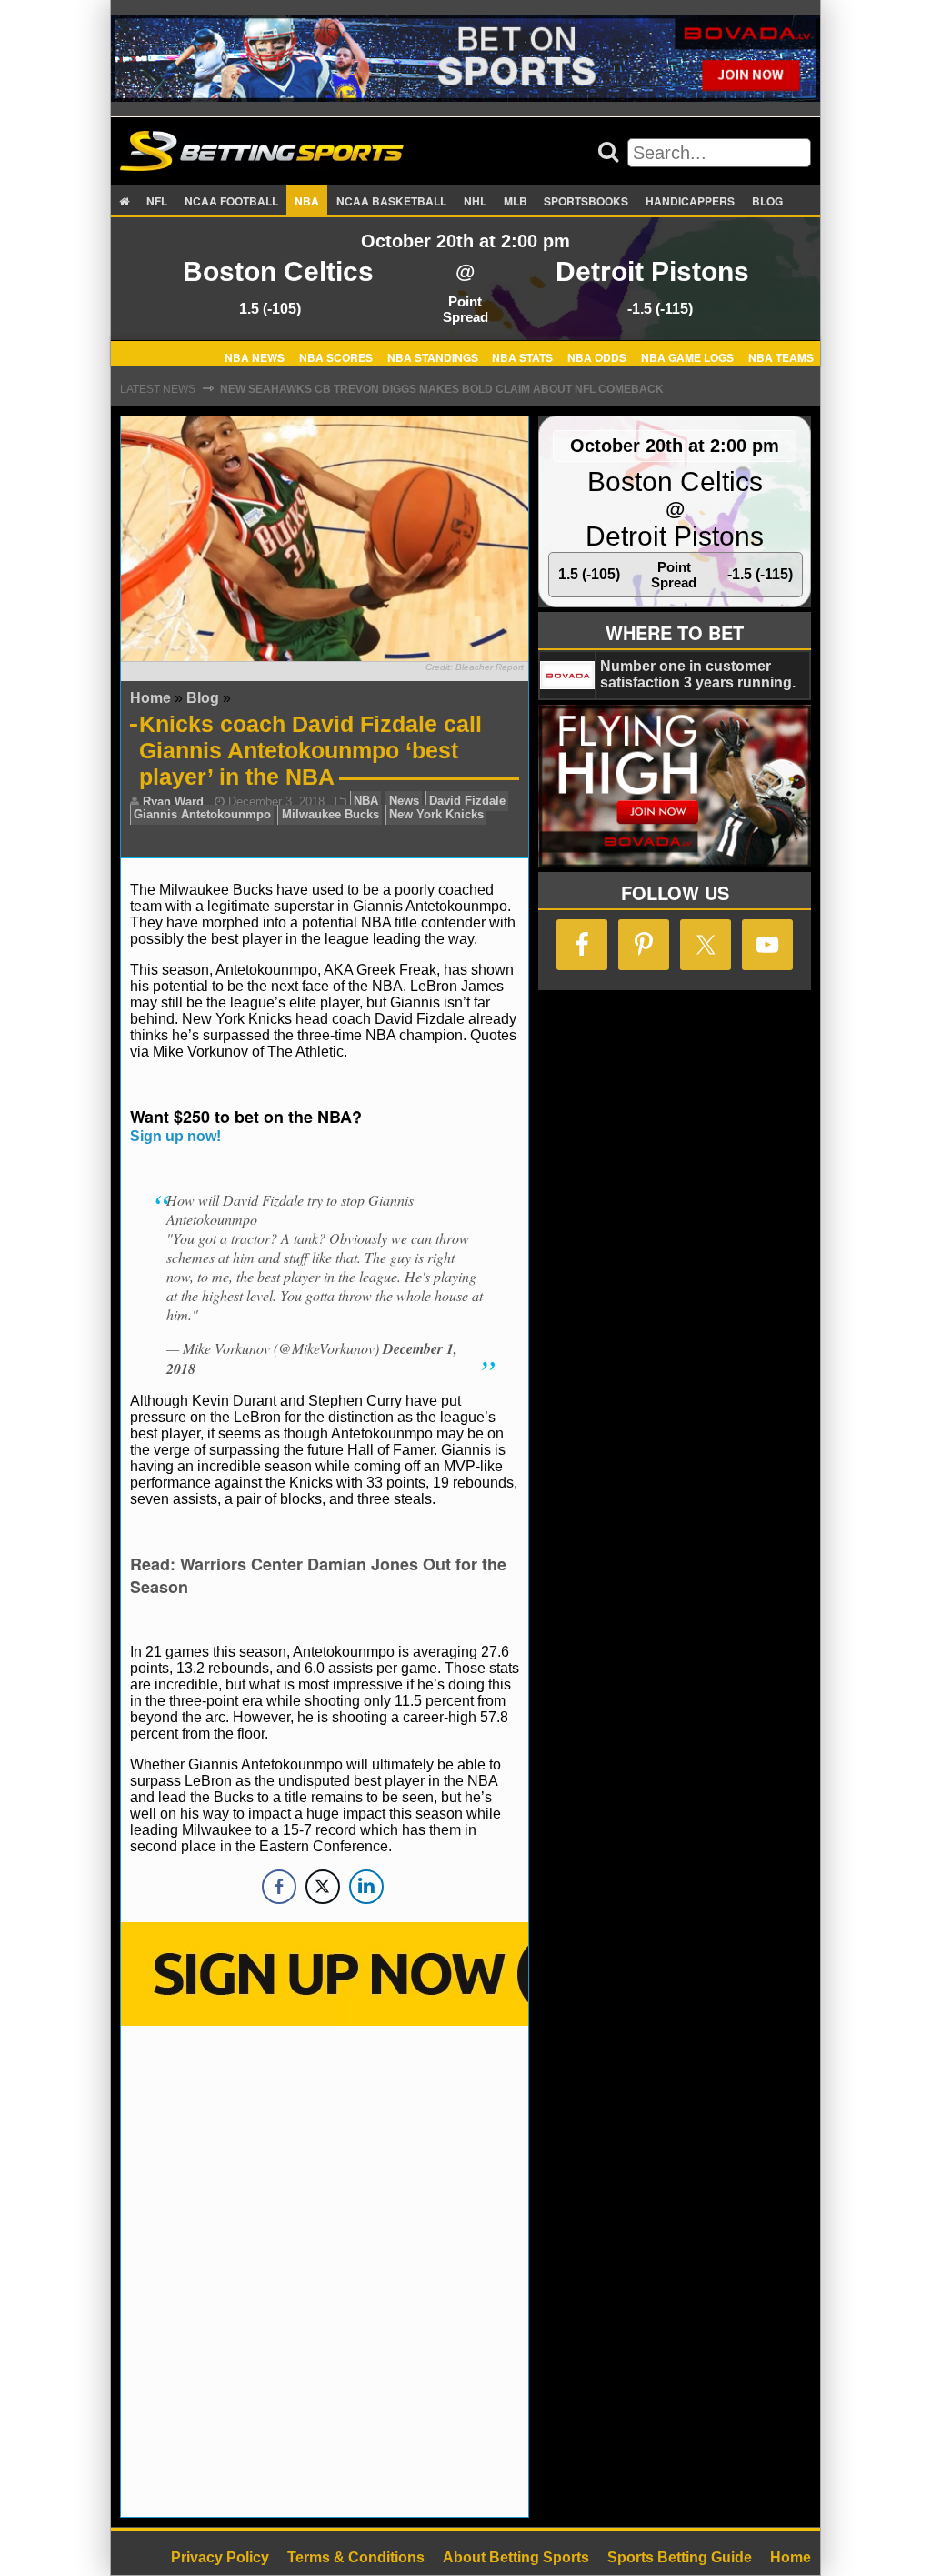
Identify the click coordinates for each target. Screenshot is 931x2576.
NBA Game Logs (687, 356)
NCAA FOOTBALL (231, 201)
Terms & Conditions (356, 2557)
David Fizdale (467, 802)
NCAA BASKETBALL (391, 201)
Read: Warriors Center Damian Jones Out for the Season (318, 1575)
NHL (475, 201)
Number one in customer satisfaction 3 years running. (698, 674)
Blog (767, 201)
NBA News (255, 356)
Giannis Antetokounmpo (202, 815)
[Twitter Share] (323, 1887)
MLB (516, 201)
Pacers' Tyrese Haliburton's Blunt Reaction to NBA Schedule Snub (431, 389)
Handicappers (690, 201)
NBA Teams (781, 356)
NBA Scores (336, 356)
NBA (307, 201)
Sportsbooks (586, 201)
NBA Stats (522, 356)
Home (150, 698)
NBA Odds (597, 356)
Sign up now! (175, 1136)
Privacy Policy (220, 2557)
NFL (157, 201)
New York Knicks (436, 815)
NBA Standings (433, 356)
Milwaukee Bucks (330, 815)
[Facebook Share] (279, 1887)
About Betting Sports (516, 2557)
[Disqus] (325, 2270)
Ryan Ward (173, 802)
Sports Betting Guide (680, 2557)
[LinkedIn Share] (366, 1887)
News (404, 802)
